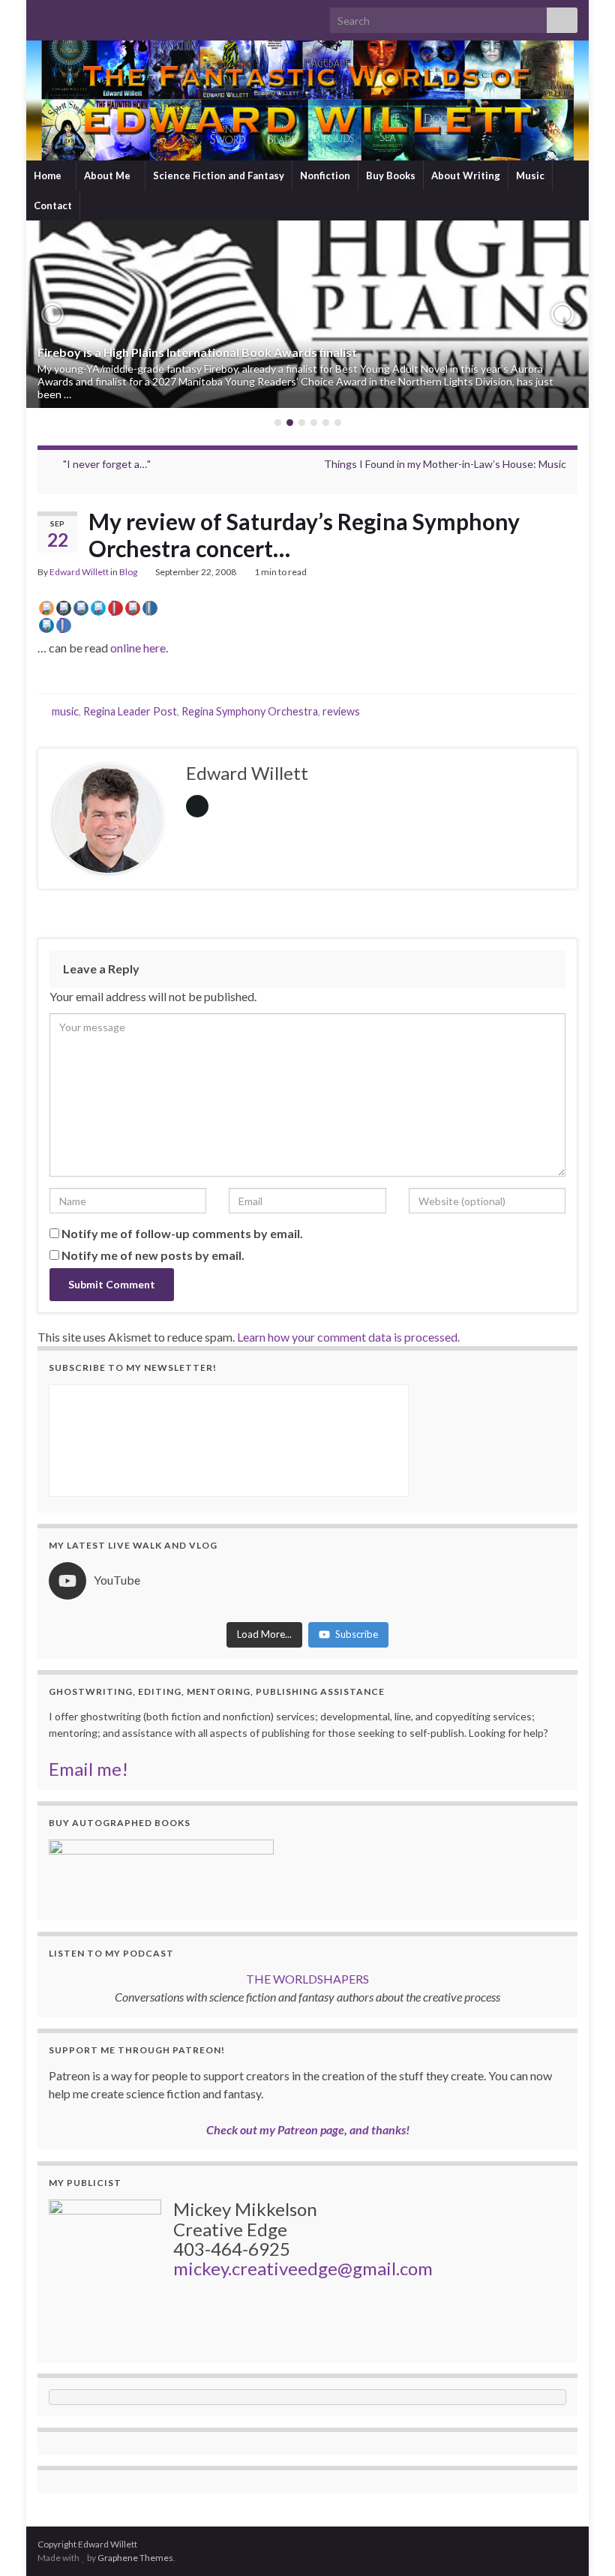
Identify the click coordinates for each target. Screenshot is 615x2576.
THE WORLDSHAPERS (307, 1979)
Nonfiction (325, 175)
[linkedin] (117, 16)
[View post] (307, 314)
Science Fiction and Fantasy (219, 175)
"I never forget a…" (107, 464)
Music (530, 175)
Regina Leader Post (130, 711)
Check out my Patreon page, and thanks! (308, 2129)
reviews (341, 711)
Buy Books (391, 175)
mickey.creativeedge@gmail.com (303, 2268)
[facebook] (93, 16)
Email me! (88, 1769)
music (65, 711)
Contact (53, 205)
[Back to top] (581, 2542)
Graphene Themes (135, 2558)
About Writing (466, 175)
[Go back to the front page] (307, 100)
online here (138, 648)
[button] (52, 314)
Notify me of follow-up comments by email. (182, 1233)
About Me (108, 175)
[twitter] (69, 16)
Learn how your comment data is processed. (348, 1337)
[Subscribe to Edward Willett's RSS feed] (45, 16)
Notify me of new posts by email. (153, 1255)
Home (49, 175)
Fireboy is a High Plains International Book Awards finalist (197, 352)
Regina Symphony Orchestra (250, 711)
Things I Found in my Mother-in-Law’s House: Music (445, 464)
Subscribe (357, 1634)
